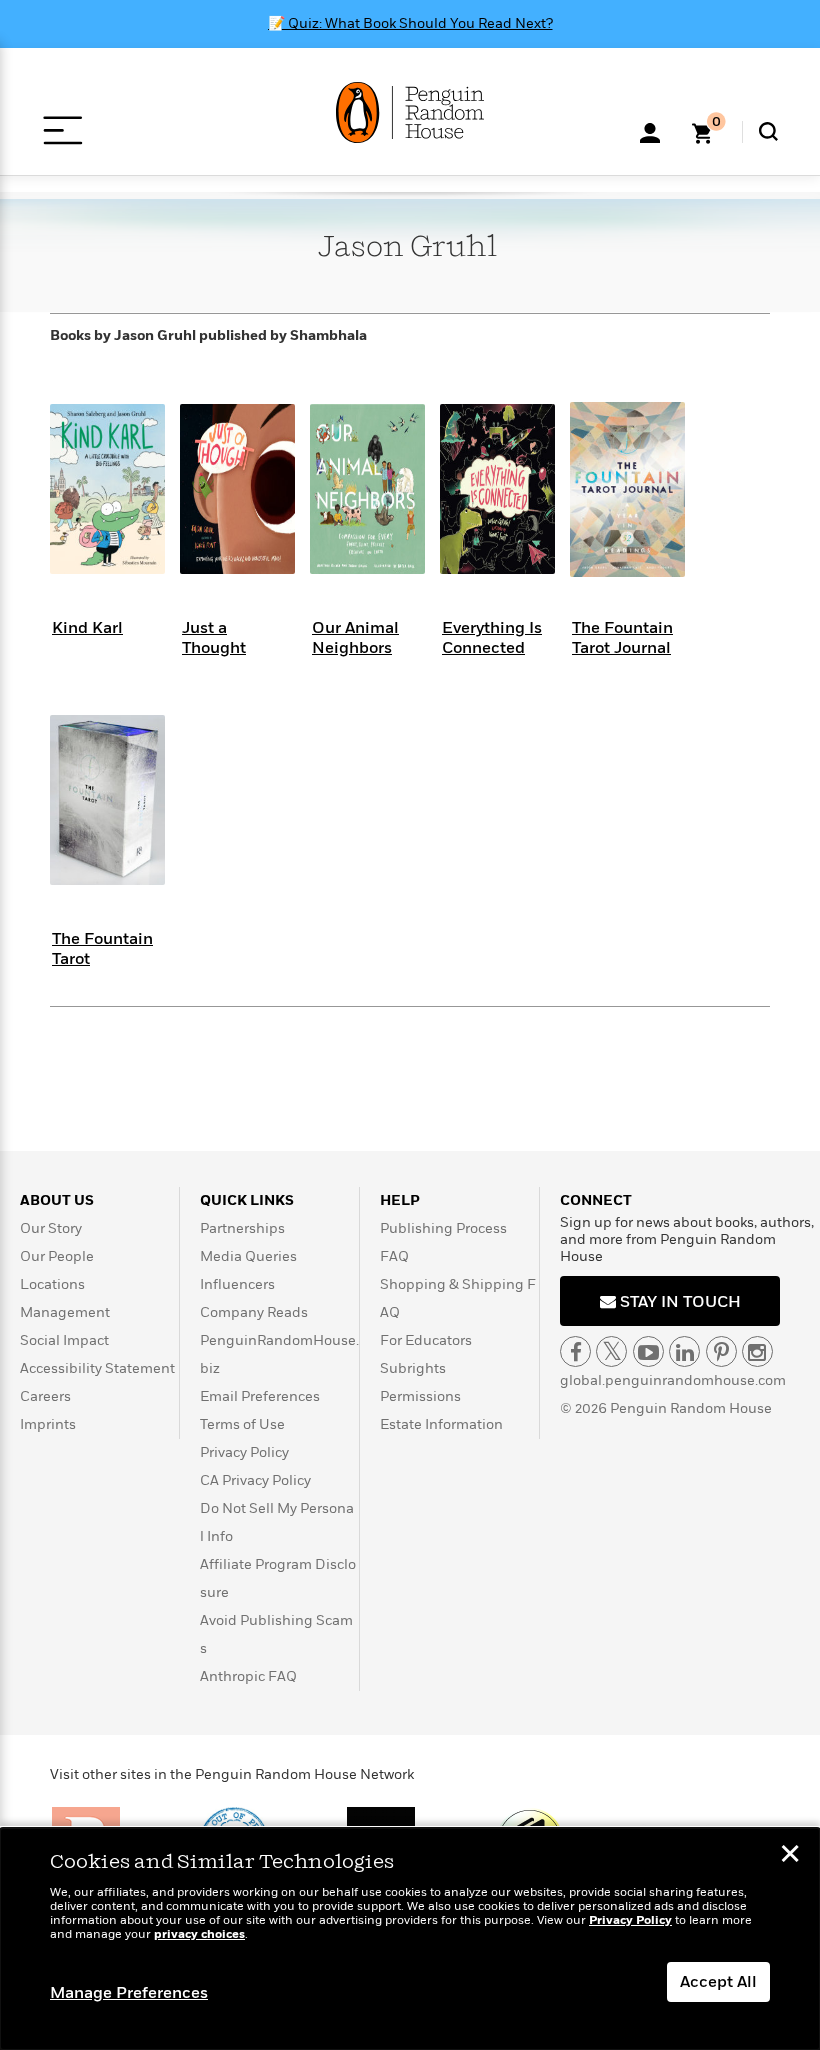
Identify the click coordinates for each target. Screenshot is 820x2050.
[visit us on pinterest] (721, 1351)
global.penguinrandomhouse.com (673, 1380)
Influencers (237, 1284)
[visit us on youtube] (648, 1351)
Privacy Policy (244, 1452)
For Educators (426, 1340)
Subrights (413, 1368)
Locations (52, 1284)
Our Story (51, 1228)
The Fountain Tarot (102, 948)
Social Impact (64, 1340)
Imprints (48, 1424)
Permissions (420, 1396)
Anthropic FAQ (248, 1676)
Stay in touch (678, 1302)
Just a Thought (214, 637)
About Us (57, 1200)
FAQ (394, 1256)
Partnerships (242, 1228)
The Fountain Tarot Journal (622, 637)
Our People (57, 1256)
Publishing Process (443, 1228)
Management (65, 1312)
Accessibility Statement (97, 1368)
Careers (45, 1396)
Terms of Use (242, 1424)
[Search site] (768, 131)
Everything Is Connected (492, 637)
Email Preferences (260, 1396)
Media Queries (248, 1256)
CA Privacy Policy (255, 1480)
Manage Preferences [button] (129, 1993)
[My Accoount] (650, 131)
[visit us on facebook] (575, 1351)
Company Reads (254, 1312)
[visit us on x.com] (611, 1351)
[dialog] (410, 1939)
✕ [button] (790, 1856)
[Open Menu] (62, 130)
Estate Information (441, 1424)
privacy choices (199, 1934)
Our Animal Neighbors (355, 637)
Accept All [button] (718, 1982)
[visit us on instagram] (757, 1351)
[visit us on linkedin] (684, 1351)
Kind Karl (87, 628)
